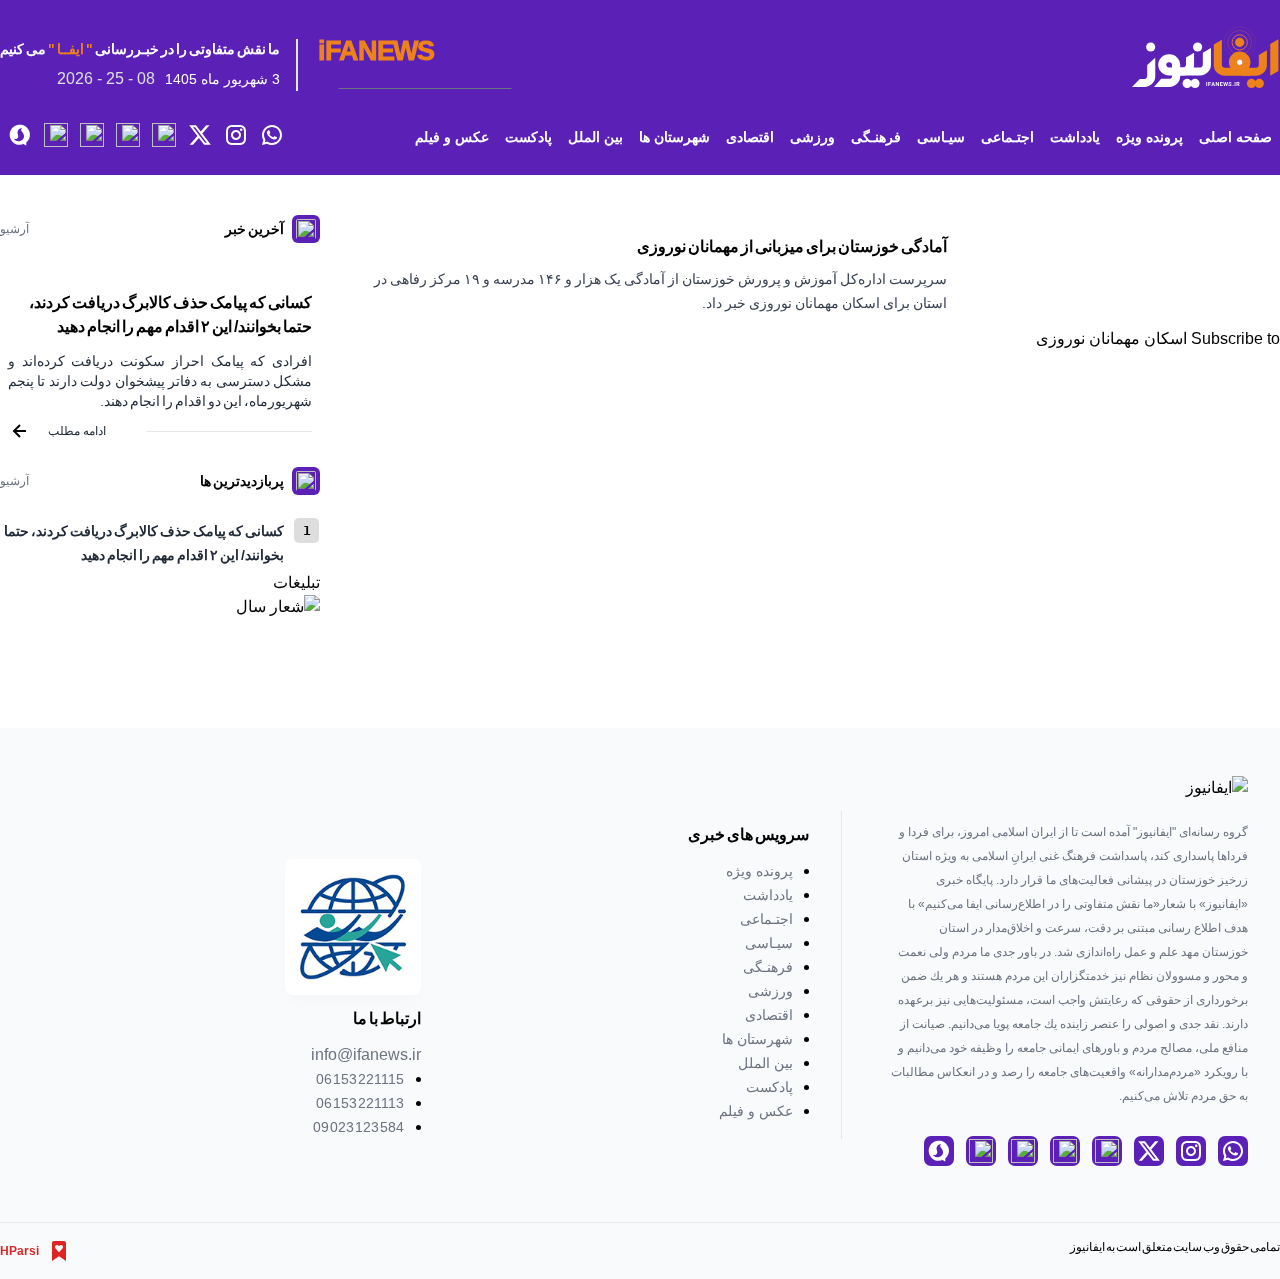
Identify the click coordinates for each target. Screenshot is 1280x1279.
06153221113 (360, 1103)
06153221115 (360, 1079)
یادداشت (1075, 137)
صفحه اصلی (1235, 137)
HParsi (19, 1251)
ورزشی (812, 137)
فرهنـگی (876, 137)
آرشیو (14, 229)
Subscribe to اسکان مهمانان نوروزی (1158, 338)
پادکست (528, 137)
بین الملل (595, 137)
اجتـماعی (1007, 137)
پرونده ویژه (1149, 137)
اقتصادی (750, 137)
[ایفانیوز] (1205, 57)
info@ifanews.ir (366, 1054)
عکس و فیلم (452, 137)
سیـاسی (941, 137)
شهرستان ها (674, 137)
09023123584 (359, 1127)
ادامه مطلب (77, 431)
